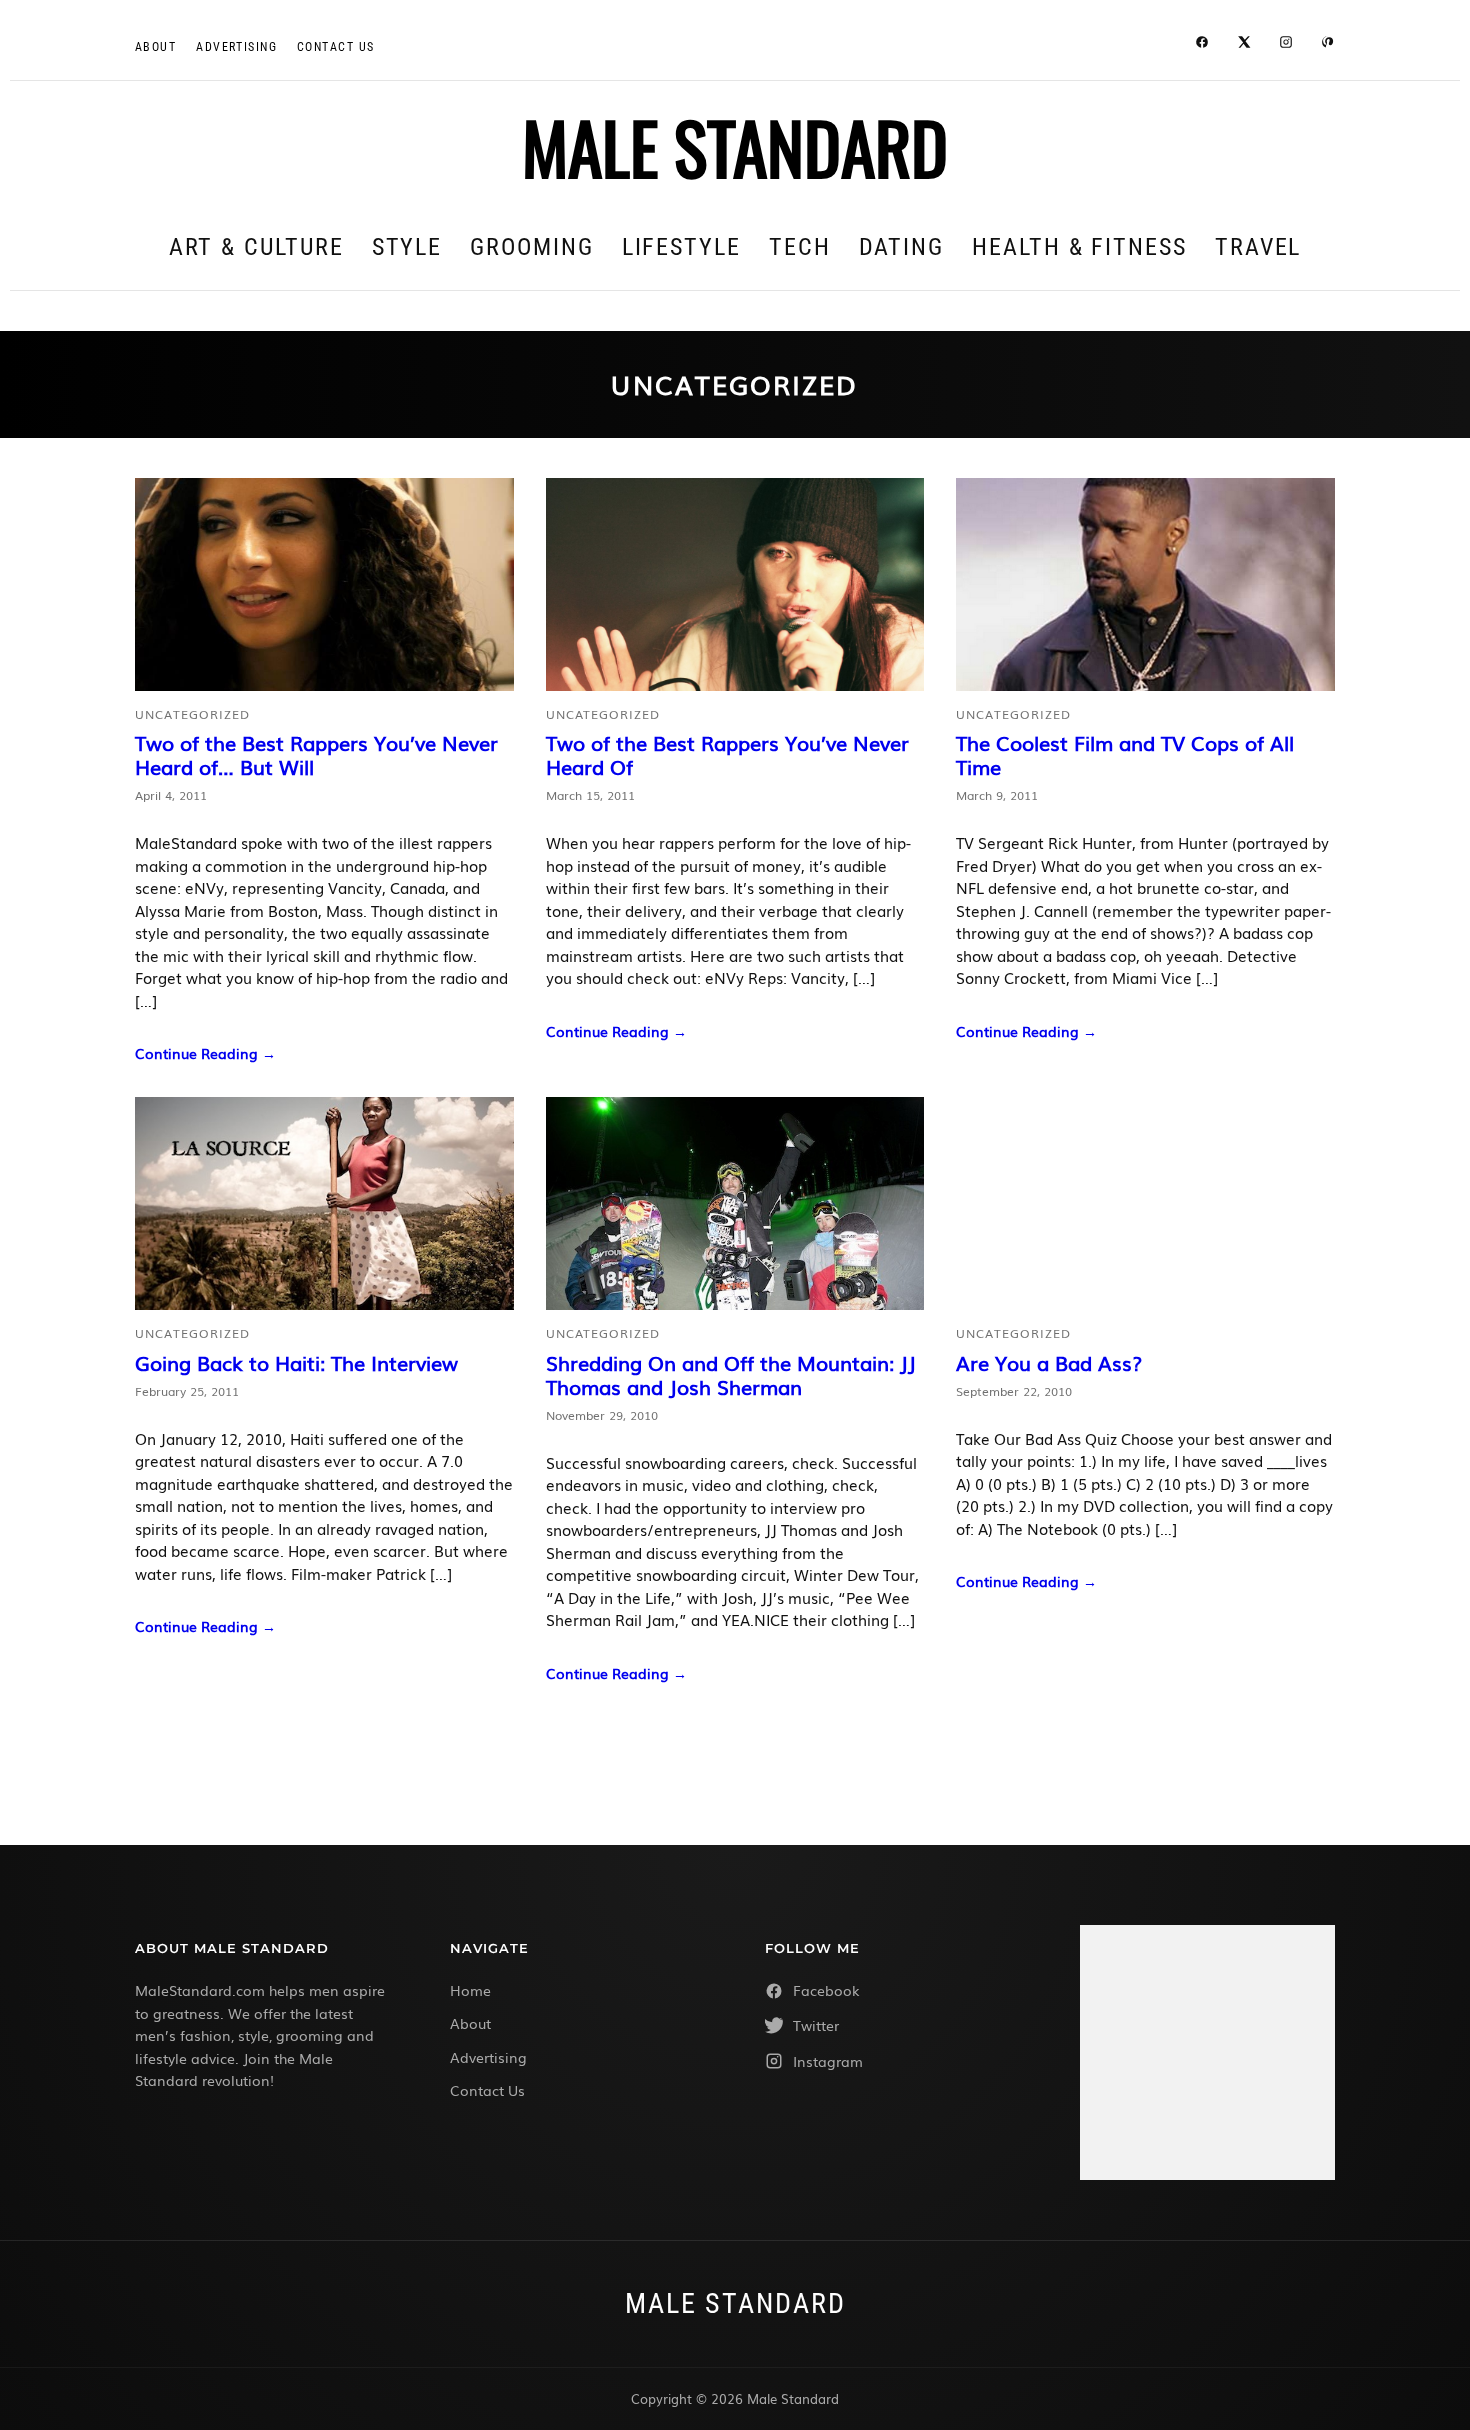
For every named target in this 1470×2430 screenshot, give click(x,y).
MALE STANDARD (735, 146)
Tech (800, 247)
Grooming (531, 247)
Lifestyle (681, 247)
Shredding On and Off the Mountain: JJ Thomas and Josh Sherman (731, 1374)
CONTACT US (335, 47)
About (155, 47)
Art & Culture (256, 247)
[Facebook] (1202, 45)
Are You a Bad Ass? (1049, 1362)
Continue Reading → (205, 1053)
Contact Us (487, 2090)
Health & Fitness (1079, 247)
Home (470, 1990)
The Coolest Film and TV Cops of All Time (1125, 754)
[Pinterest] (1328, 45)
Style (407, 247)
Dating (902, 247)
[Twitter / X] (1244, 45)
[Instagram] (1286, 45)
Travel (1258, 247)
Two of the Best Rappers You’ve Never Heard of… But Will (316, 754)
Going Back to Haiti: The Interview (296, 1362)
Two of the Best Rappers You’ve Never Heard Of (727, 754)
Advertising (236, 47)
